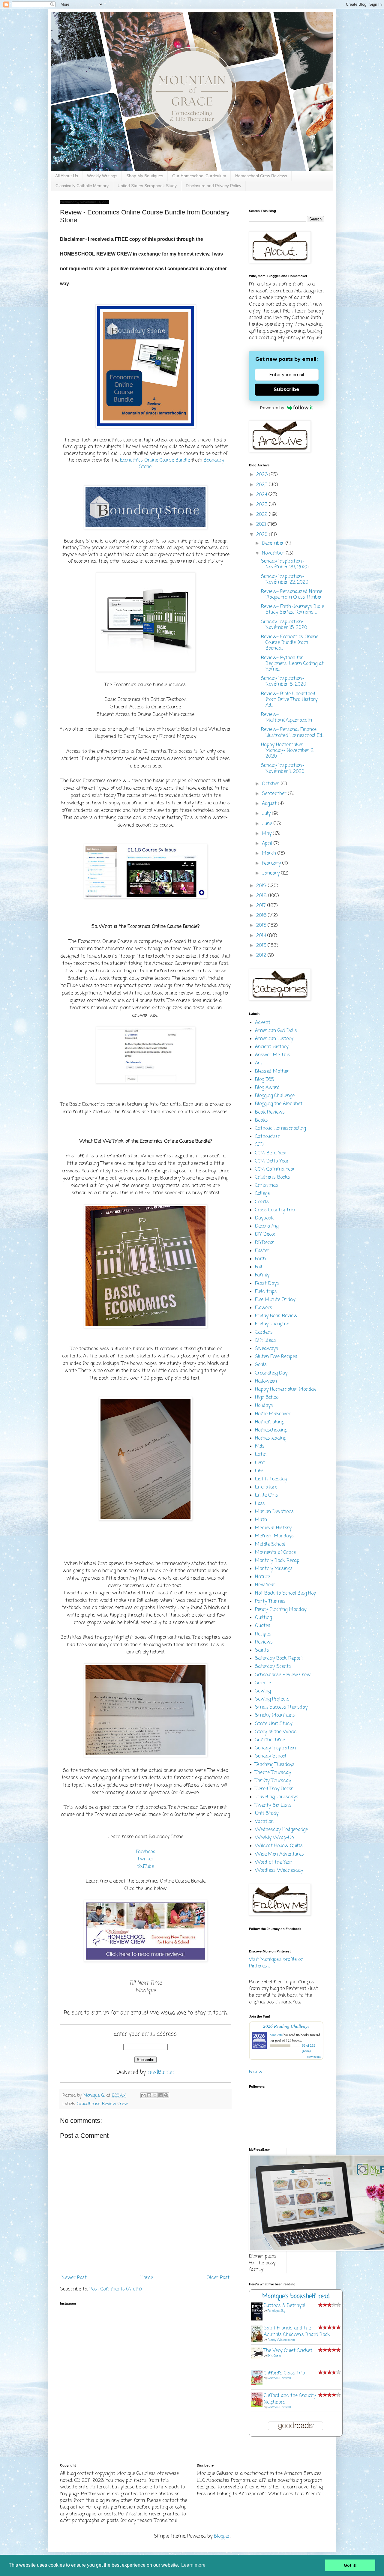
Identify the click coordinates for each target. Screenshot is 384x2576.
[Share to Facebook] (160, 2095)
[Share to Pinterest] (166, 2095)
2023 (262, 505)
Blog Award (267, 1088)
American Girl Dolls (276, 1031)
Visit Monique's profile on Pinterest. (276, 1963)
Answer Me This (273, 1055)
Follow (256, 2072)
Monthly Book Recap (277, 1561)
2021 (262, 525)
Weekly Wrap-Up (274, 1838)
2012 (262, 956)
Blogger (222, 2536)
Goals (261, 1365)
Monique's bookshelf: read (296, 2296)
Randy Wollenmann (281, 2340)
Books (261, 1120)
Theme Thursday (273, 1773)
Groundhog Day (271, 1373)
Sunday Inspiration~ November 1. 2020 (283, 769)
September (275, 794)
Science (263, 1683)
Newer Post (74, 2278)
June (268, 824)
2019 (262, 886)
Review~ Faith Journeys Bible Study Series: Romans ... (292, 610)
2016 (262, 916)
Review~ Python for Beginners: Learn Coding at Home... (292, 664)
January (271, 873)
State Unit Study (274, 1724)
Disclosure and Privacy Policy (213, 186)
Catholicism (268, 1137)
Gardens (264, 1333)
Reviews (264, 1642)
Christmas (267, 1186)
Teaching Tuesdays (275, 1765)
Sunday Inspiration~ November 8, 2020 (284, 682)
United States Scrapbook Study (147, 186)
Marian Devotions (274, 1512)
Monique (276, 2035)
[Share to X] (155, 2095)
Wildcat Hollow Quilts (279, 1846)
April (268, 844)
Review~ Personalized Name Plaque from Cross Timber (292, 595)
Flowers (264, 1308)
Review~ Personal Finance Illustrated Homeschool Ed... (292, 733)
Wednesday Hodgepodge (281, 1830)
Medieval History (273, 1528)
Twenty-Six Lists (273, 1806)
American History (274, 1039)
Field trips (266, 1292)
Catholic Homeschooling (280, 1129)
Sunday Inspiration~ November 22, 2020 (285, 580)
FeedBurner (161, 2072)
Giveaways (267, 1349)
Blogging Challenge (275, 1096)
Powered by (272, 408)
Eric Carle (274, 2356)
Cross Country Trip (275, 1210)
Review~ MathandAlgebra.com (286, 718)
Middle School (270, 1545)
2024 (262, 495)
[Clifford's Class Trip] (258, 2384)
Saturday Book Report (279, 1659)
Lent (260, 1463)
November (274, 553)
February (272, 863)
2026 (263, 475)
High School (267, 1398)
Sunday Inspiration (275, 1748)
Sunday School (271, 1756)
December (274, 543)
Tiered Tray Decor (274, 1789)
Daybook (264, 1218)
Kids (260, 1447)
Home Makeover (273, 1414)
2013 (262, 946)
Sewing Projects (272, 1699)
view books (314, 2057)
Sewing (263, 1691)
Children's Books (273, 1177)
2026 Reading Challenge (286, 2026)
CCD (259, 1145)
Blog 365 (264, 1080)
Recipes (263, 1634)
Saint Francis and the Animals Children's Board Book (297, 2332)
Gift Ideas (265, 1341)
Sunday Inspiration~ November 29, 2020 (285, 564)
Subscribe (286, 389)
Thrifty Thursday (273, 1781)
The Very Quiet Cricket (288, 2351)
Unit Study (267, 1814)
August (270, 804)
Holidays (264, 1406)
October (271, 784)
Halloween (266, 1381)
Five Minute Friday (275, 1300)
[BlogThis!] (149, 2095)
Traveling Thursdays (277, 1797)
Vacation (264, 1822)
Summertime (270, 1740)
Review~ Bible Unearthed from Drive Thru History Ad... (289, 700)
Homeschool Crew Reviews (261, 176)
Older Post (218, 2278)
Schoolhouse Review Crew (102, 2104)
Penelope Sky (276, 2311)
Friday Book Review (276, 1316)
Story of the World (276, 1732)
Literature (266, 1487)
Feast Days (267, 1284)
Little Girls (267, 1495)
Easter (262, 1251)
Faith (260, 1259)
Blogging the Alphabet (279, 1104)
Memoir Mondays (274, 1536)
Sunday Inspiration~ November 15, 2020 (284, 625)
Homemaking (270, 1422)
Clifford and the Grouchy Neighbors (290, 2399)
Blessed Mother (272, 1072)
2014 (262, 936)
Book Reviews (270, 1112)
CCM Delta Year (272, 1161)
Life (259, 1471)
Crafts (262, 1202)
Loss (260, 1504)
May (267, 834)
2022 (262, 515)
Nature (262, 1577)
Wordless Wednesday (279, 1871)
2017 (262, 906)
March (270, 854)
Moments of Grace (275, 1553)
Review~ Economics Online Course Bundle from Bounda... (290, 643)
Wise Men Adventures (279, 1854)
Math (261, 1520)
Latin (261, 1455)
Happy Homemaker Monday (286, 1390)
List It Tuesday (271, 1479)
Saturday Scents (273, 1667)
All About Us (67, 176)
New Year (265, 1585)
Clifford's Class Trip (284, 2373)
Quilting (263, 1618)
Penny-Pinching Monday (281, 1610)
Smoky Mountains (275, 1716)
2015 (262, 926)
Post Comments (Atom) (116, 2289)
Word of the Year (274, 1862)
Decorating (267, 1226)
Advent (263, 1023)
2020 (263, 535)
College (262, 1194)
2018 (262, 896)
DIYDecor (265, 1243)
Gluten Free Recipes (276, 1357)
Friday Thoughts (272, 1324)
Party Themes (270, 1602)
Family (262, 1275)
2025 (262, 485)
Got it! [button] (350, 2565)
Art (259, 1063)
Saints (262, 1650)
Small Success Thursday (281, 1707)
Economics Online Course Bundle (155, 460)
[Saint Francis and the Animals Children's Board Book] (258, 2342)
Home (147, 2278)
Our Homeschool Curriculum (199, 176)
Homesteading (271, 1438)
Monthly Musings (274, 1569)
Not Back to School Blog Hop (286, 1593)
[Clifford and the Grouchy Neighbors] (258, 2406)
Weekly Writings (102, 176)
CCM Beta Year (271, 1153)
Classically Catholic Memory (82, 186)
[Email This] (143, 2095)
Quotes (263, 1626)
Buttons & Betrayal (285, 2306)
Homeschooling (271, 1430)
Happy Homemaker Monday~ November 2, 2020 (288, 751)
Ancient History (272, 1047)
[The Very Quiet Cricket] (258, 2357)
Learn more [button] (193, 2565)
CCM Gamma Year (275, 1169)
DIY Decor (265, 1234)
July (267, 814)
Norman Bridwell (279, 2379)
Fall (259, 1267)
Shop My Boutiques (145, 176)
